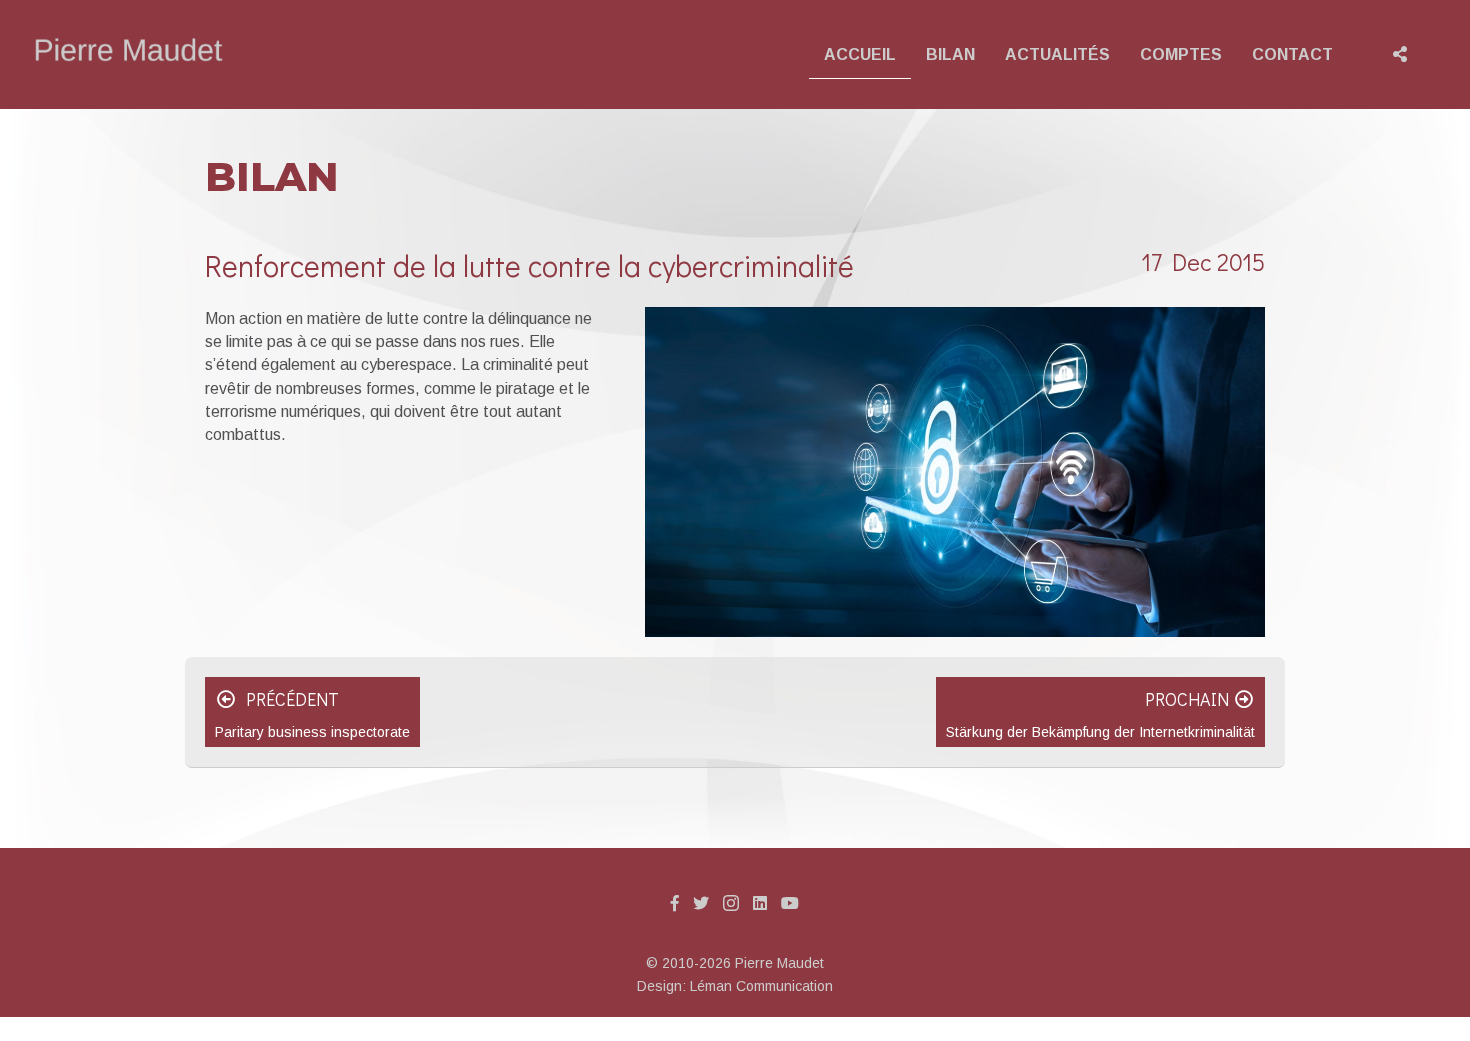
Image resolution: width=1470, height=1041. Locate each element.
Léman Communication (761, 986)
